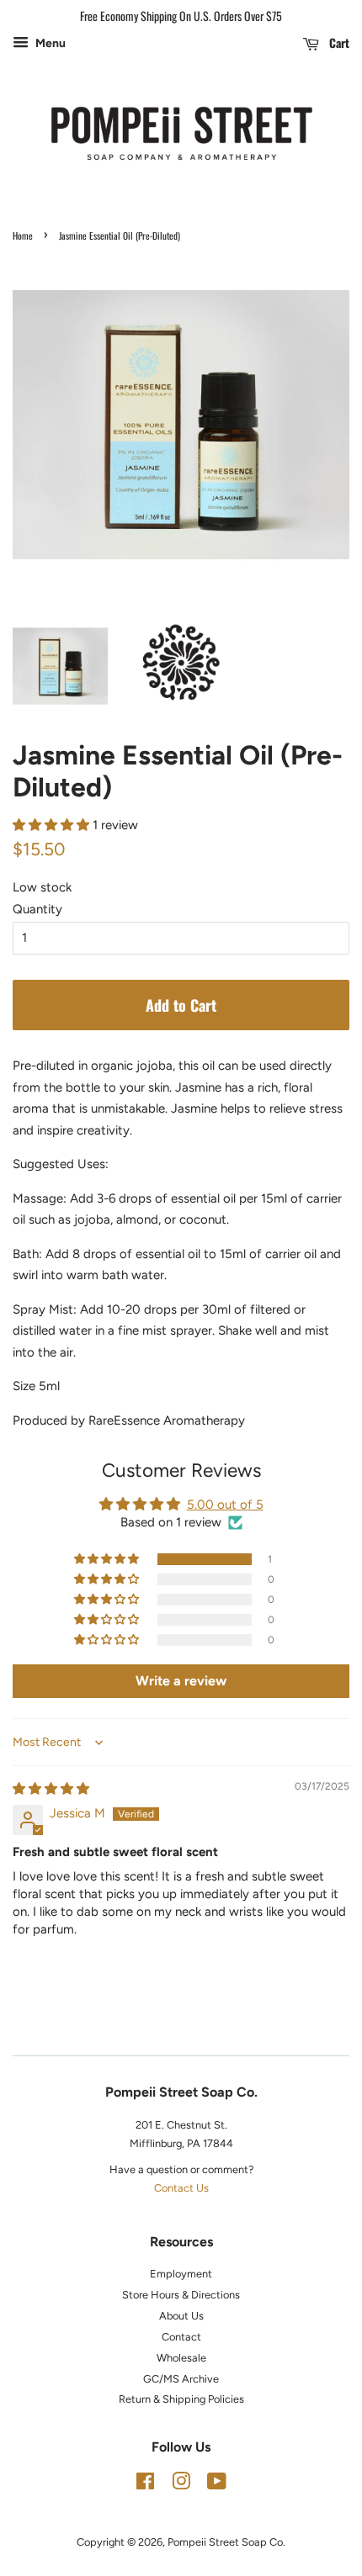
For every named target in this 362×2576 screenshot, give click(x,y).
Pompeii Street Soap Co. (226, 2542)
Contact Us (181, 2188)
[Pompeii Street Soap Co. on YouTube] (217, 2485)
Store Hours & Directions (181, 2295)
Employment (181, 2274)
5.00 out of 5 (225, 1505)
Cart (338, 42)
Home (23, 235)
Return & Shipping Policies (181, 2399)
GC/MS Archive (181, 2379)
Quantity (37, 909)
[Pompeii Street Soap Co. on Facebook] (145, 2485)
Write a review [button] (181, 1681)
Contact (181, 2337)
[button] (53, 825)
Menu (49, 43)
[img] (51, 1789)
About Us (181, 2316)
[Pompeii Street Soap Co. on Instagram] (181, 2485)
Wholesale (181, 2358)
